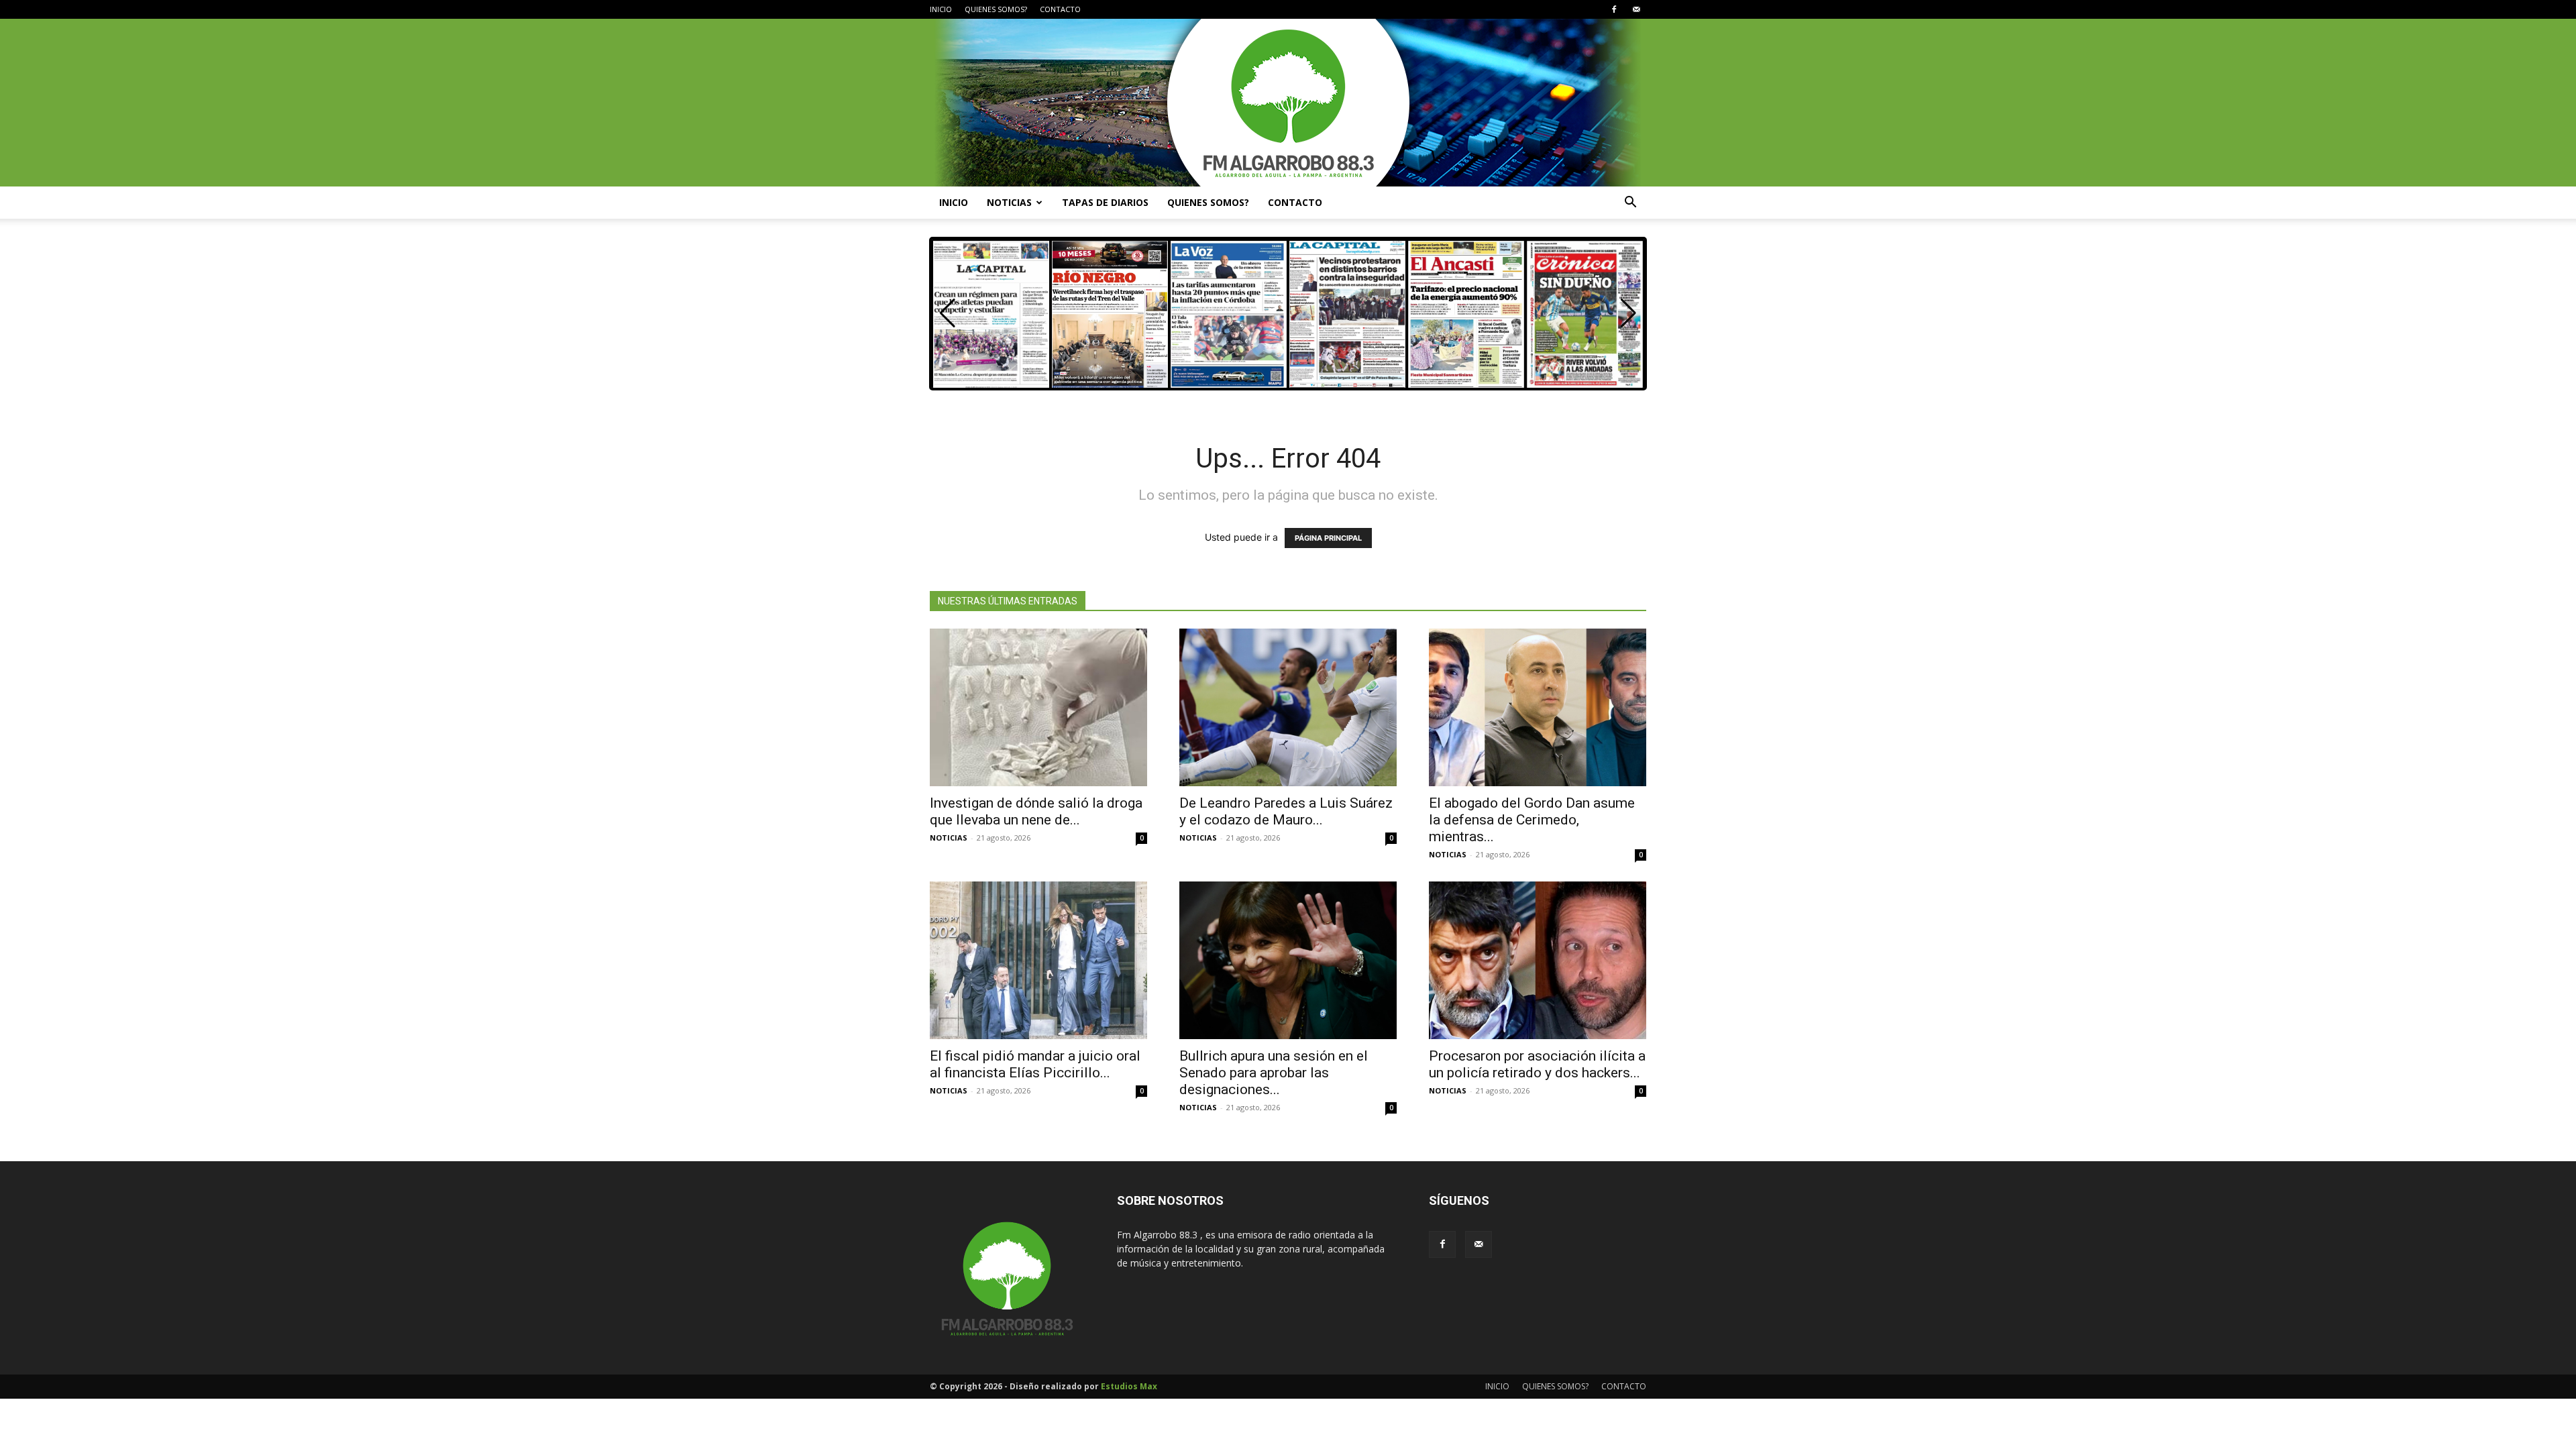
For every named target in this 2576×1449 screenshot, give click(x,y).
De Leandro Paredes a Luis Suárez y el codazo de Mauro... (1286, 811)
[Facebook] (1614, 9)
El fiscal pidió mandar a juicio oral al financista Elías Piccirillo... (1035, 1064)
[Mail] (1636, 9)
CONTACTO (1060, 9)
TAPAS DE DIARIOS (1105, 202)
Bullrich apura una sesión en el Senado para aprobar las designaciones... (1274, 1073)
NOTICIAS (1009, 202)
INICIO (941, 9)
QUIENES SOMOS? (996, 9)
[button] (1630, 204)
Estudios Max (1129, 1386)
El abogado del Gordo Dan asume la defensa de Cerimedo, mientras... (1532, 820)
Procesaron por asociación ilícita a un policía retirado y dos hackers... (1537, 1064)
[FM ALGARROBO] (1288, 103)
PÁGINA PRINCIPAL (1328, 538)
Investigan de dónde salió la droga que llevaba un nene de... (1036, 811)
